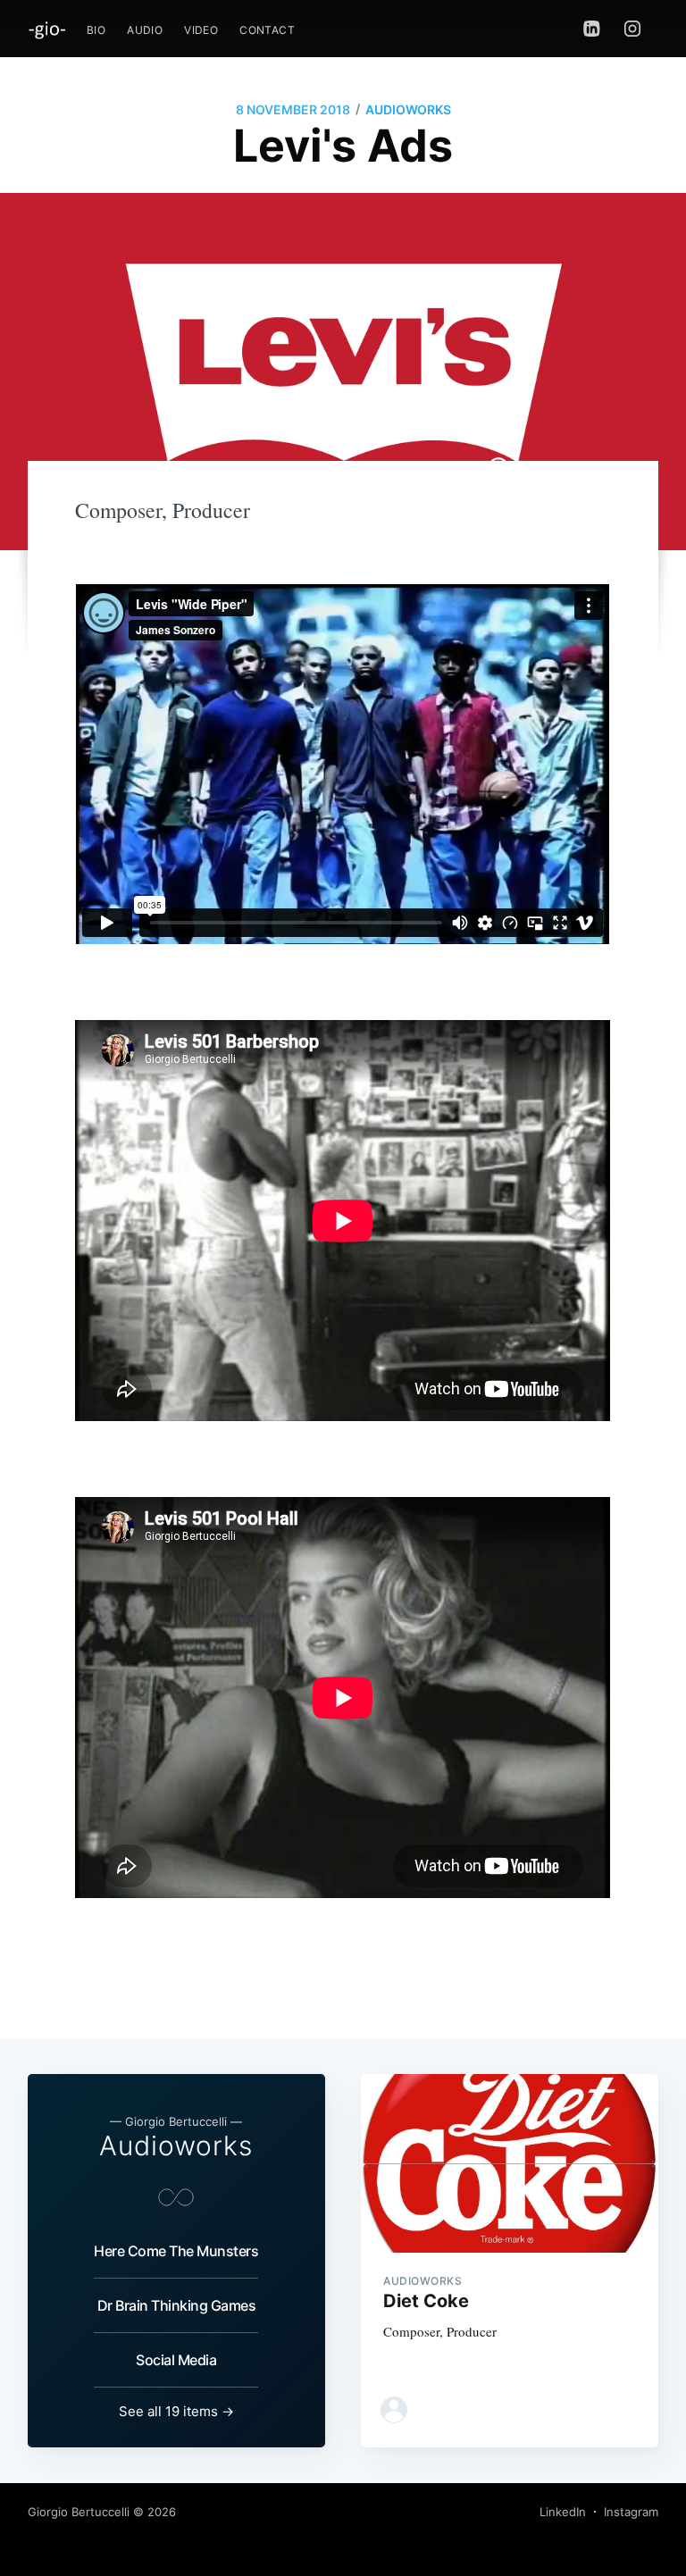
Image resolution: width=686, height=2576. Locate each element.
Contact (267, 30)
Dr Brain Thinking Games (177, 2305)
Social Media (176, 2360)
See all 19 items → (176, 2411)
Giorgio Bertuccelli (79, 2512)
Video (201, 30)
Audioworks (408, 109)
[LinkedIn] (592, 29)
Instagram (631, 2512)
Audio (145, 30)
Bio (96, 30)
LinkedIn (563, 2512)
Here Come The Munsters (176, 2251)
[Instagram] (637, 29)
